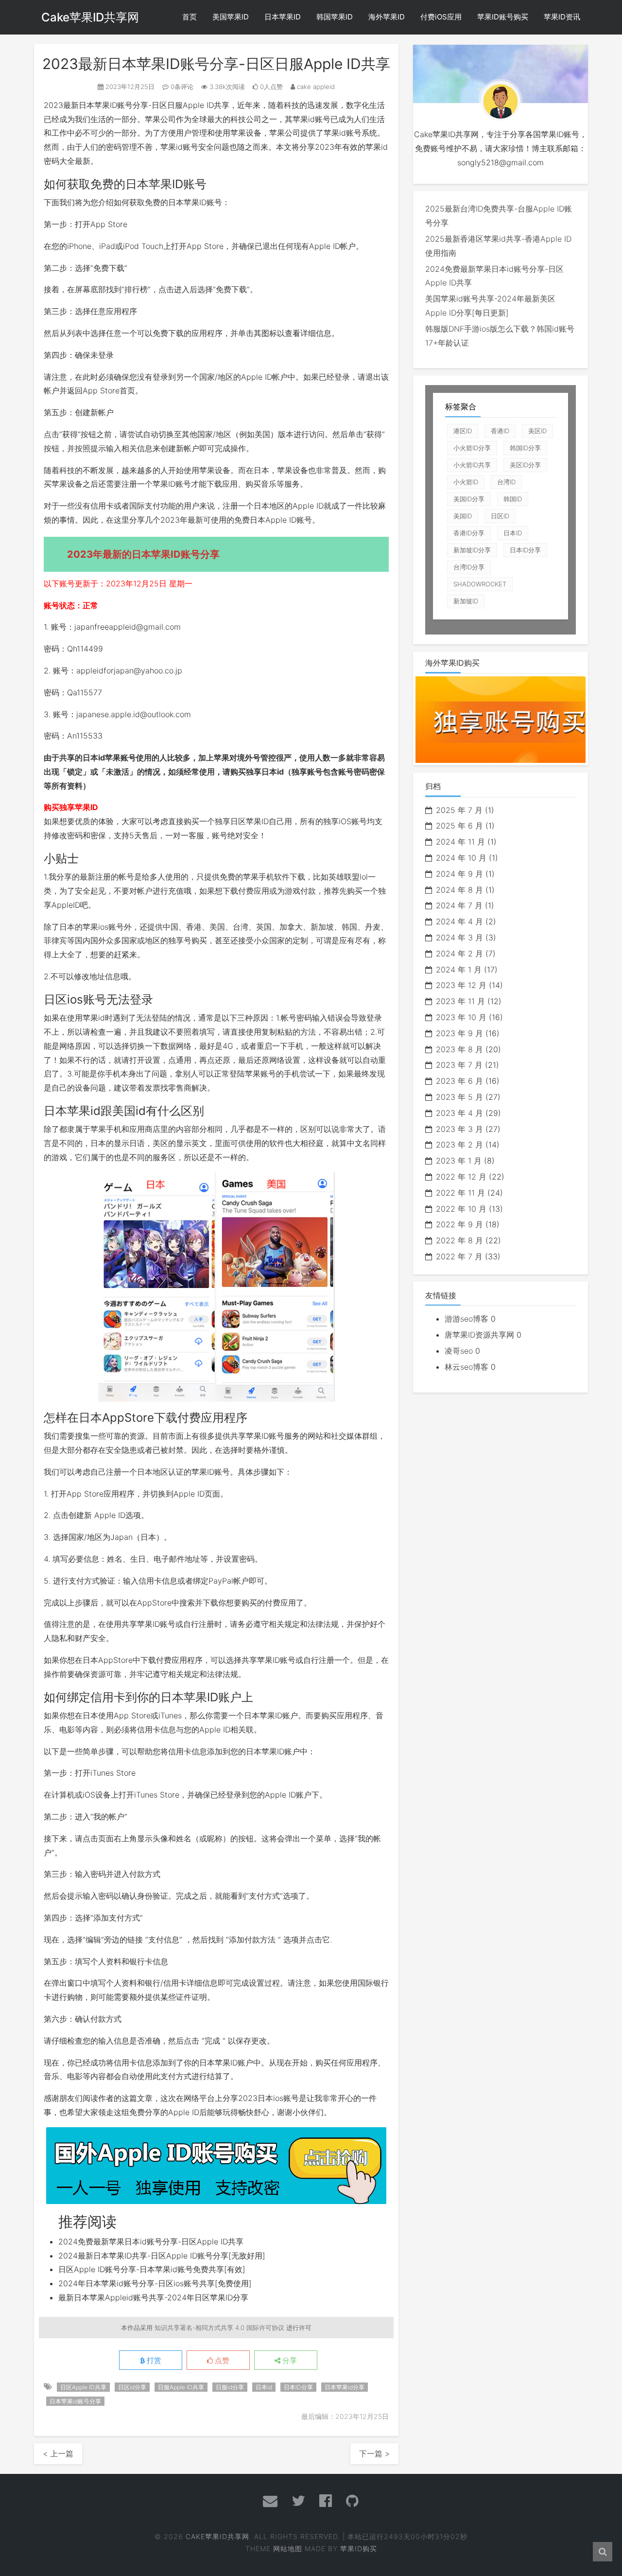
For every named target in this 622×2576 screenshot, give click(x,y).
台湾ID (506, 482)
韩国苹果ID (335, 17)
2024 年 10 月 (461, 858)
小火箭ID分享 (472, 448)
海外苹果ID (387, 17)
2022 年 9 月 (459, 1224)
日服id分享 (230, 2387)
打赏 (153, 2361)
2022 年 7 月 (459, 1256)
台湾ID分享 (469, 567)
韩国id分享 (525, 448)
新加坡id (466, 601)
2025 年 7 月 (459, 810)
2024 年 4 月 (459, 921)
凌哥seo (459, 1351)
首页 (190, 17)
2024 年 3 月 (459, 937)
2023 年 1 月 (459, 1161)
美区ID (537, 431)
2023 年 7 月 (459, 1065)
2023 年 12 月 (461, 985)
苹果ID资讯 (562, 17)
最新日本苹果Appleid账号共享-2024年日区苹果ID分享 (153, 2297)
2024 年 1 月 (459, 970)
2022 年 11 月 (460, 1193)
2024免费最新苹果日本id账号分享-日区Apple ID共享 (151, 2241)
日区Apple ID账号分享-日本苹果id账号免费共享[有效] (152, 2269)
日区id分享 (132, 2387)
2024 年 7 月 (459, 905)
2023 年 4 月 (459, 1113)
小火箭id (466, 482)
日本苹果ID (283, 17)
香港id (500, 431)
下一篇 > (374, 2453)
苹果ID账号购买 (503, 17)
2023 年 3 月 (459, 1129)
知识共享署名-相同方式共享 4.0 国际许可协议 (219, 2328)
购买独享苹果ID (71, 807)
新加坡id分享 (472, 550)
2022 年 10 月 (461, 1209)
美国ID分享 (469, 499)
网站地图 (288, 2549)
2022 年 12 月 (461, 1177)
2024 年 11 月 (460, 842)
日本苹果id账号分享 (75, 2401)
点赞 (221, 2361)
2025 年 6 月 (459, 826)
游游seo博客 (466, 1319)
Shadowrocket (480, 584)
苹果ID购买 (359, 2549)
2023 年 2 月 (459, 1145)
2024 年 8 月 (459, 890)
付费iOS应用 (441, 17)
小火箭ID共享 (472, 465)
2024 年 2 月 (459, 953)
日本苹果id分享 (345, 2387)
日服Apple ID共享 (198, 105)
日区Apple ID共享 (83, 2387)
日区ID (500, 516)
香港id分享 (469, 533)
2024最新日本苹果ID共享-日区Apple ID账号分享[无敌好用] (162, 2256)
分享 (289, 2361)
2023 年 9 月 (459, 1033)
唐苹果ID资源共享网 (479, 1335)
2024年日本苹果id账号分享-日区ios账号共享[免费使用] (155, 2283)
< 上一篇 (58, 2453)
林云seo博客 (466, 1367)
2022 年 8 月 (459, 1240)
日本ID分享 (298, 2387)
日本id (264, 2387)
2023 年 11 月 (460, 1001)
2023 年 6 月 (459, 1081)
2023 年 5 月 (459, 1097)
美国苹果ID (231, 17)
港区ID (463, 431)
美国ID (463, 516)
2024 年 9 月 (459, 874)
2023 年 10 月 (461, 1017)
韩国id (513, 499)
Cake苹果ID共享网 (90, 17)
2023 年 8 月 (459, 1049)
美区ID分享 (525, 465)
